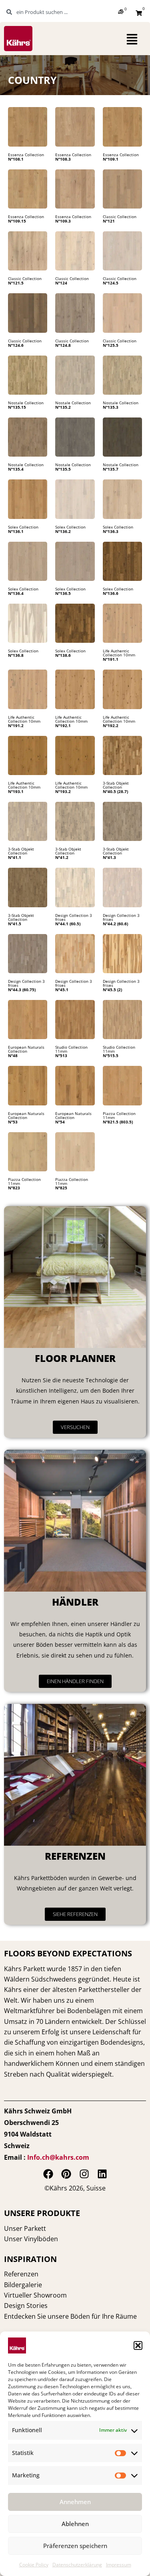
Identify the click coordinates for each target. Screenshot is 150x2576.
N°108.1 (16, 159)
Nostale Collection (26, 403)
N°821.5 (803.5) (118, 1122)
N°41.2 (62, 857)
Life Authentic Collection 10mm (119, 653)
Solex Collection (23, 527)
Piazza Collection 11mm (119, 1115)
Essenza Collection (26, 155)
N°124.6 (16, 345)
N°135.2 (63, 407)
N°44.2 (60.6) (115, 924)
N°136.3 (111, 531)
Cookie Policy (34, 2565)
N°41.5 (15, 924)
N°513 (61, 1055)
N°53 (13, 1122)
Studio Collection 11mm (71, 1049)
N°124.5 (111, 283)
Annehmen (75, 2502)
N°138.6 (63, 655)
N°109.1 (111, 159)
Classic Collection (120, 217)
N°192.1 (63, 725)
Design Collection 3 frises (74, 917)
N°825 (61, 1188)
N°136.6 (111, 593)
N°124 (61, 283)
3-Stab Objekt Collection (116, 785)
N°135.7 (111, 469)
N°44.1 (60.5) (68, 924)
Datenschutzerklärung (77, 2565)
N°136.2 (63, 531)
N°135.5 (63, 469)
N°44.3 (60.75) (22, 990)
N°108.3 (63, 159)
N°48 (13, 1055)
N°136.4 (16, 593)
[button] (138, 2345)
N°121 (109, 221)
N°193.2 (63, 791)
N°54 (60, 1122)
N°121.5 (16, 283)
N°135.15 (17, 407)
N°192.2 (111, 725)
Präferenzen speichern (75, 2546)
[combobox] (46, 12)
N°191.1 (111, 659)
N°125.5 (111, 345)
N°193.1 (16, 791)
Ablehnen (75, 2524)
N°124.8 (63, 345)
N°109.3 (63, 221)
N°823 (14, 1188)
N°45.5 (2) (112, 990)
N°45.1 (62, 990)
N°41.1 (15, 857)
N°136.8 (16, 655)
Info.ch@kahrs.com (58, 2157)
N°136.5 (63, 593)
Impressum (119, 2565)
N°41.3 (109, 857)
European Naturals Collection (26, 1049)
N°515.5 (111, 1055)
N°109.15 (17, 221)
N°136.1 (16, 531)
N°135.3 (111, 407)
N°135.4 (16, 469)
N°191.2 (16, 725)
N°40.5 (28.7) (115, 791)
